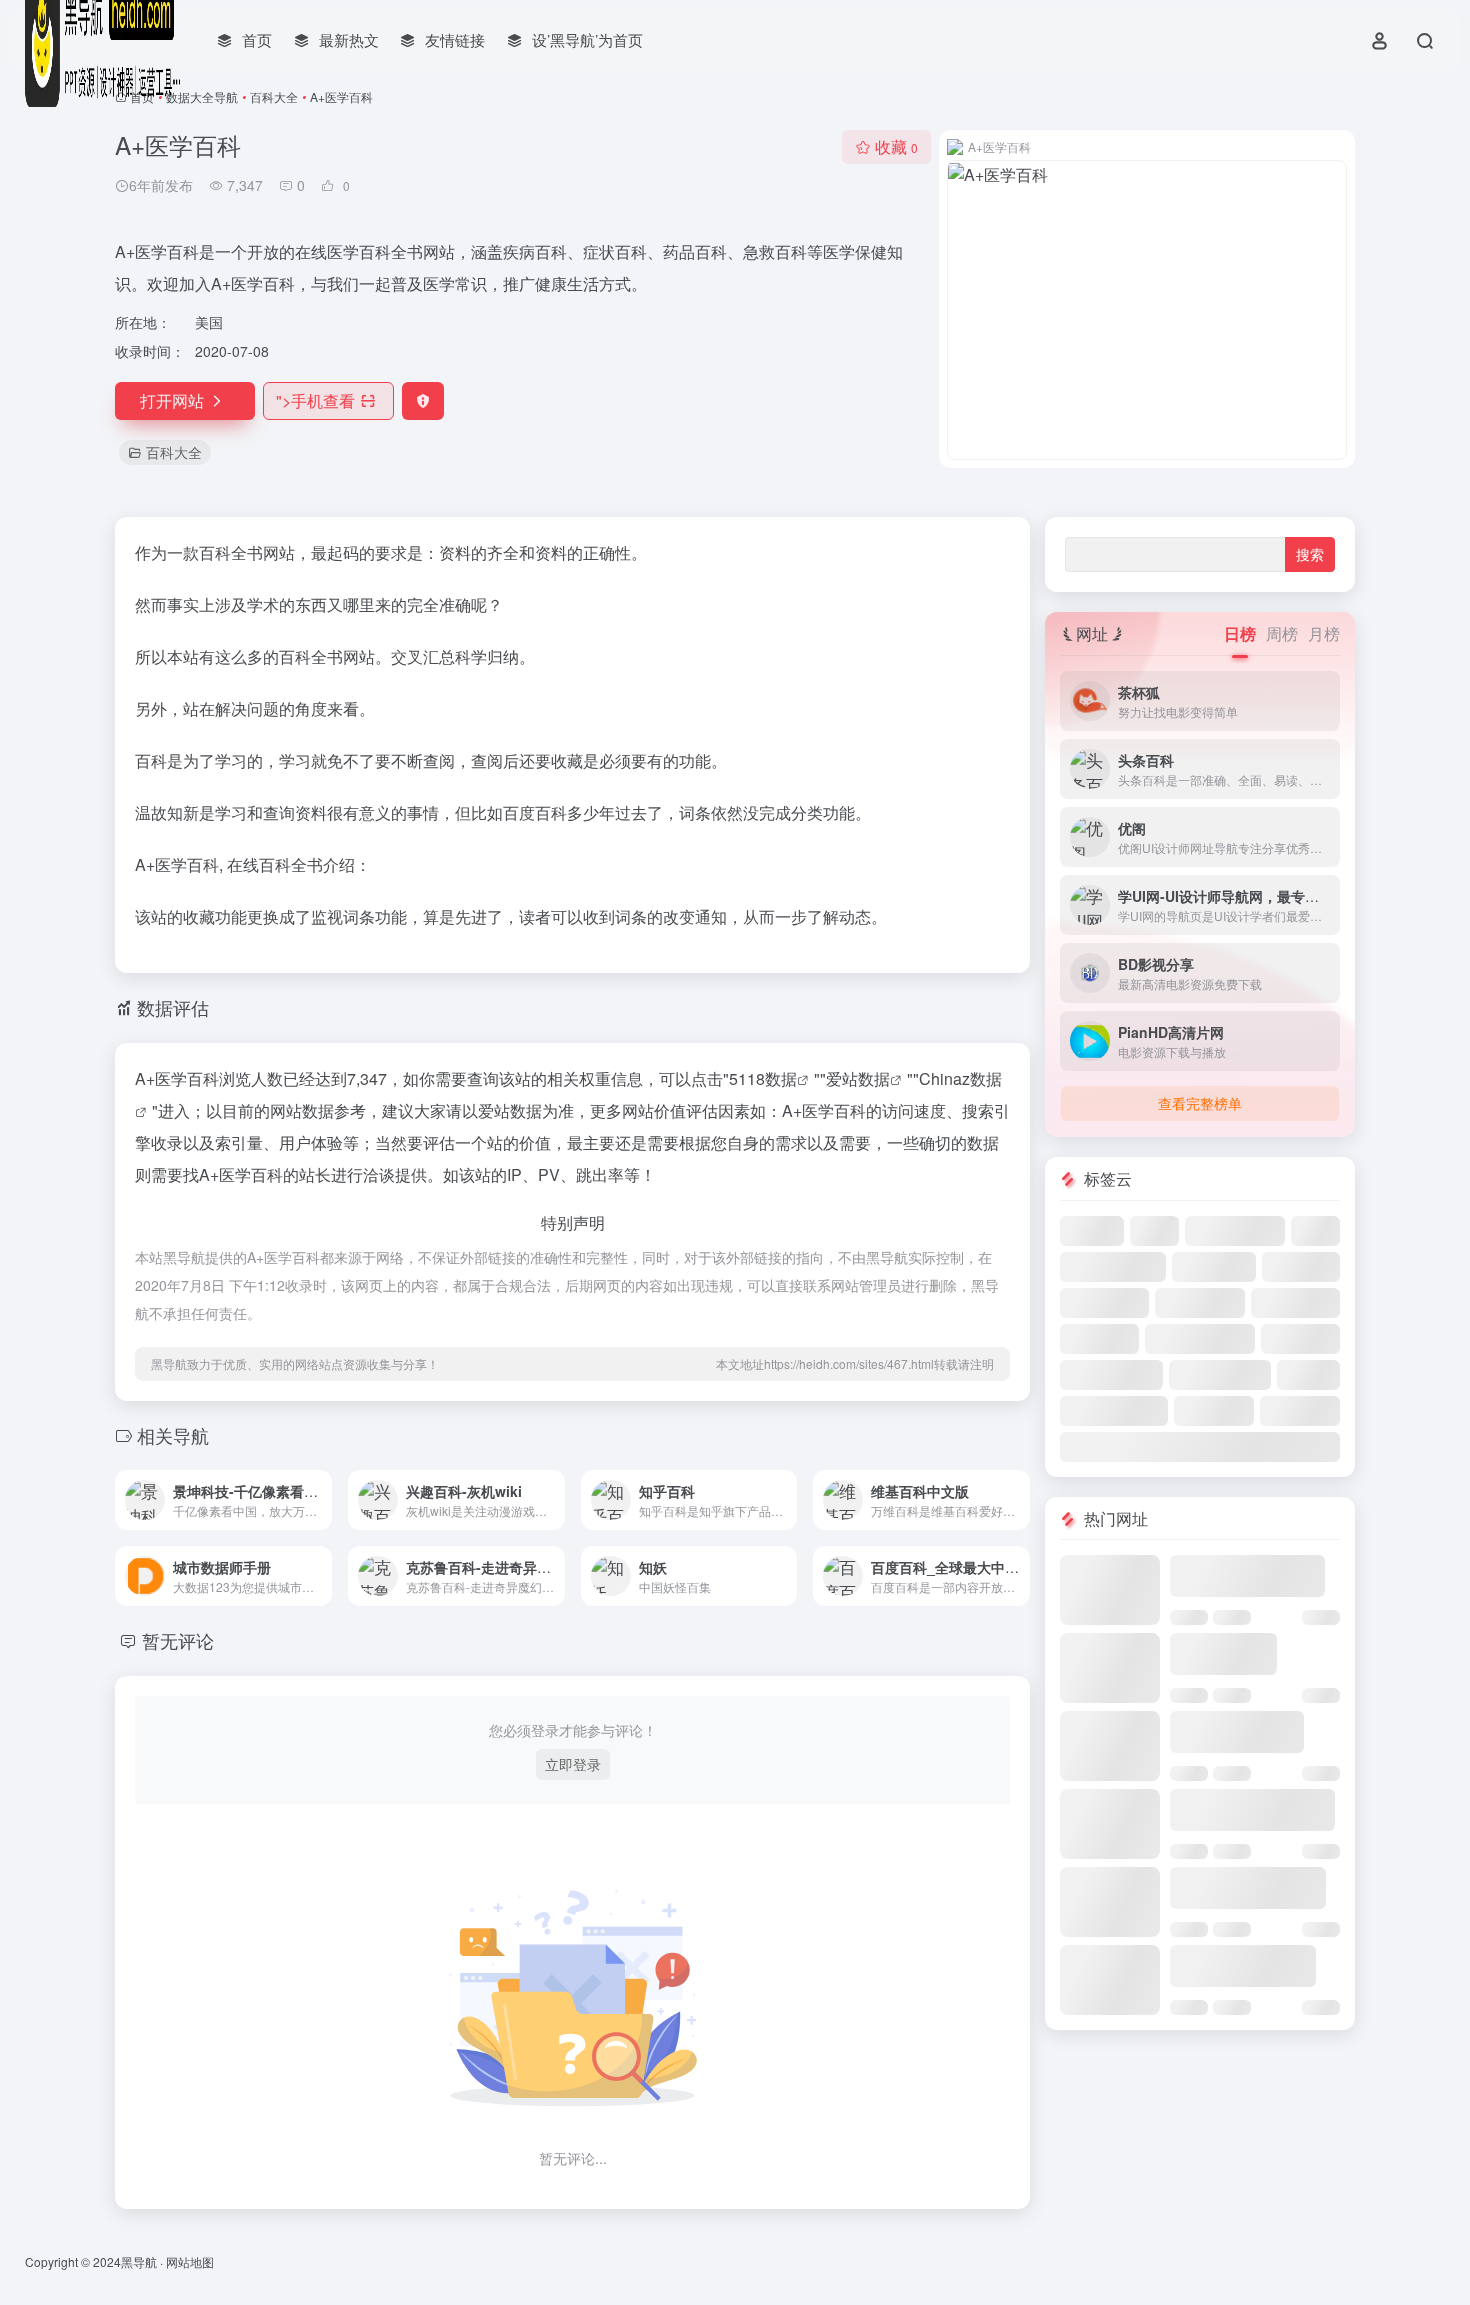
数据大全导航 (202, 96)
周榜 (1282, 633)
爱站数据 (858, 1078)
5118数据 (763, 1078)
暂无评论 (178, 1640)
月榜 (1324, 633)
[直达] (321, 1500)
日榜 (1240, 633)
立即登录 (573, 1764)
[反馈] (423, 401)
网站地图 (190, 2261)
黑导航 (139, 2261)
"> (315, 400)
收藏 (896, 146)
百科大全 (274, 96)
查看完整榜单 (1200, 1103)
